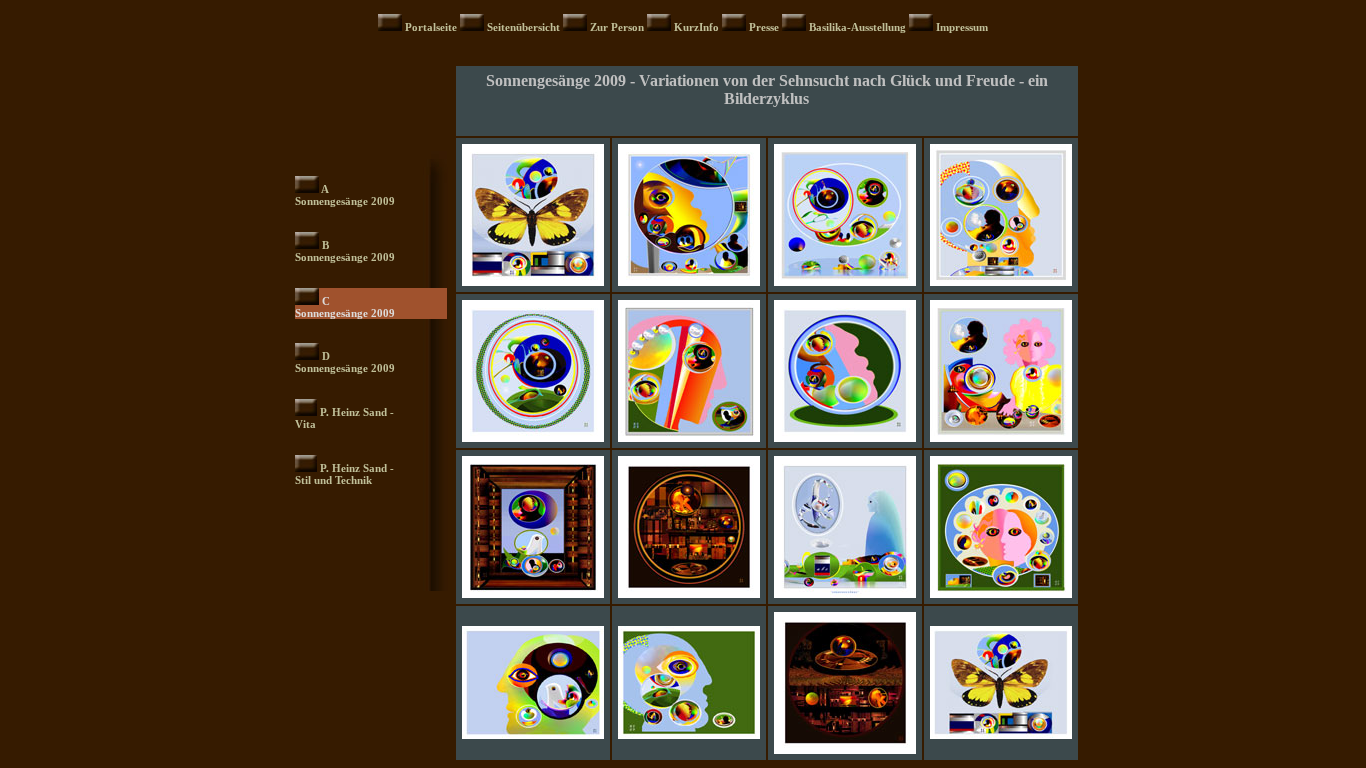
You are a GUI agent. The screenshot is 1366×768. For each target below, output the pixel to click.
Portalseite (432, 27)
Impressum (962, 27)
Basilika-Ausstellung (857, 27)
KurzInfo (696, 27)
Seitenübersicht (525, 27)
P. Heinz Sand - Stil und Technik (344, 474)
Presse (765, 27)
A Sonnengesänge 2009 (345, 195)
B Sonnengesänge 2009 (345, 251)
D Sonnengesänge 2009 (345, 362)
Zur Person (618, 27)
